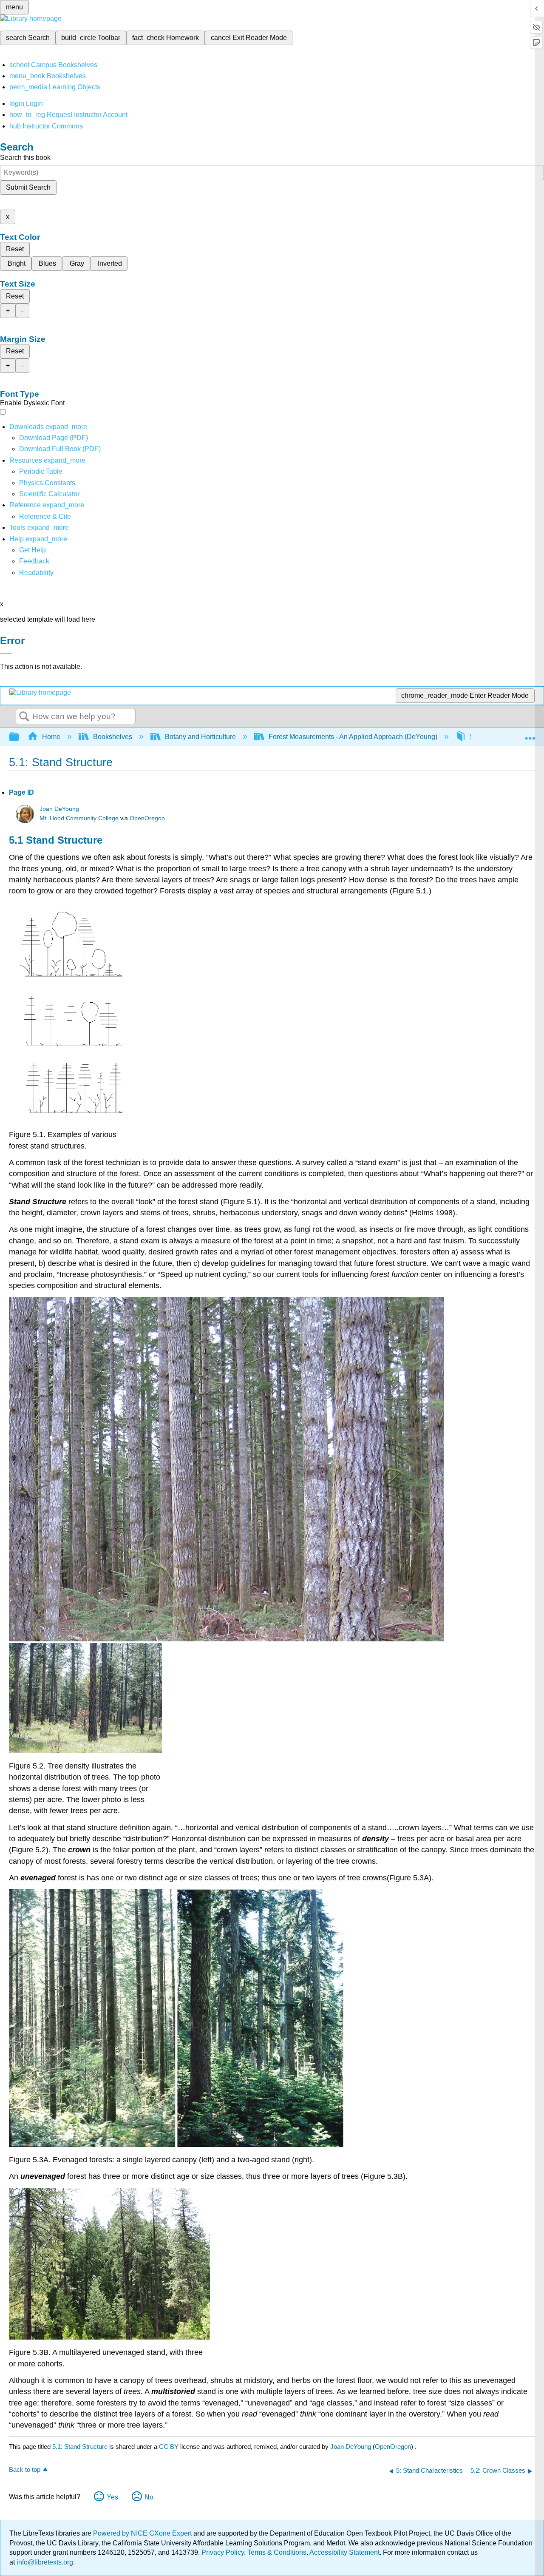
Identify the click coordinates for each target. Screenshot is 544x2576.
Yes (112, 2497)
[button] (34, 561)
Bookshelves (113, 737)
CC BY (170, 2447)
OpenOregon (147, 818)
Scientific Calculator (49, 494)
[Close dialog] (6, 653)
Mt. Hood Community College (79, 818)
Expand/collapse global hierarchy (20, 737)
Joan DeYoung (59, 809)
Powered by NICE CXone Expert (143, 2533)
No (149, 2497)
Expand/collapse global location (530, 734)
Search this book (25, 158)
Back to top (25, 2469)
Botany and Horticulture (200, 737)
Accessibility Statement (344, 2552)
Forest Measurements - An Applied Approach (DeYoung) (353, 737)
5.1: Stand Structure (80, 2447)
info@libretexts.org (44, 2562)
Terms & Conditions (277, 2552)
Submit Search (28, 187)
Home (51, 737)
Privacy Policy (223, 2552)
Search (24, 717)
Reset (15, 249)
